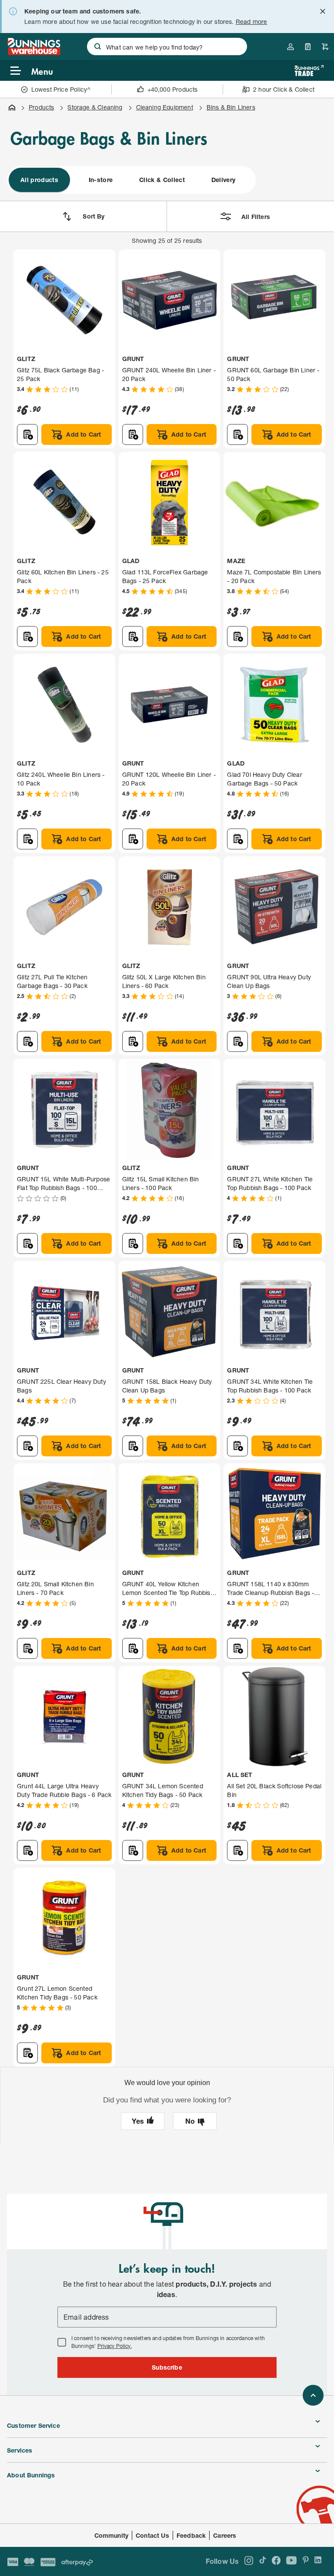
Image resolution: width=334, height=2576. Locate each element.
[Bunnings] (34, 52)
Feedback (191, 2535)
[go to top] (313, 2395)
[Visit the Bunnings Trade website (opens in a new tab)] (309, 71)
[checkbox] (62, 2342)
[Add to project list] (27, 434)
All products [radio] (39, 180)
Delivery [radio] (224, 180)
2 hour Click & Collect (284, 89)
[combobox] (167, 46)
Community (112, 2535)
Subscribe (167, 2367)
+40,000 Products (173, 89)
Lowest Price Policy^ (61, 89)
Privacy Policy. (115, 2346)
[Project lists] (308, 46)
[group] (131, 180)
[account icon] (291, 46)
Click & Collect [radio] (162, 180)
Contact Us (152, 2535)
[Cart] (325, 46)
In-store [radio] (101, 180)
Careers (225, 2535)
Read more (252, 22)
